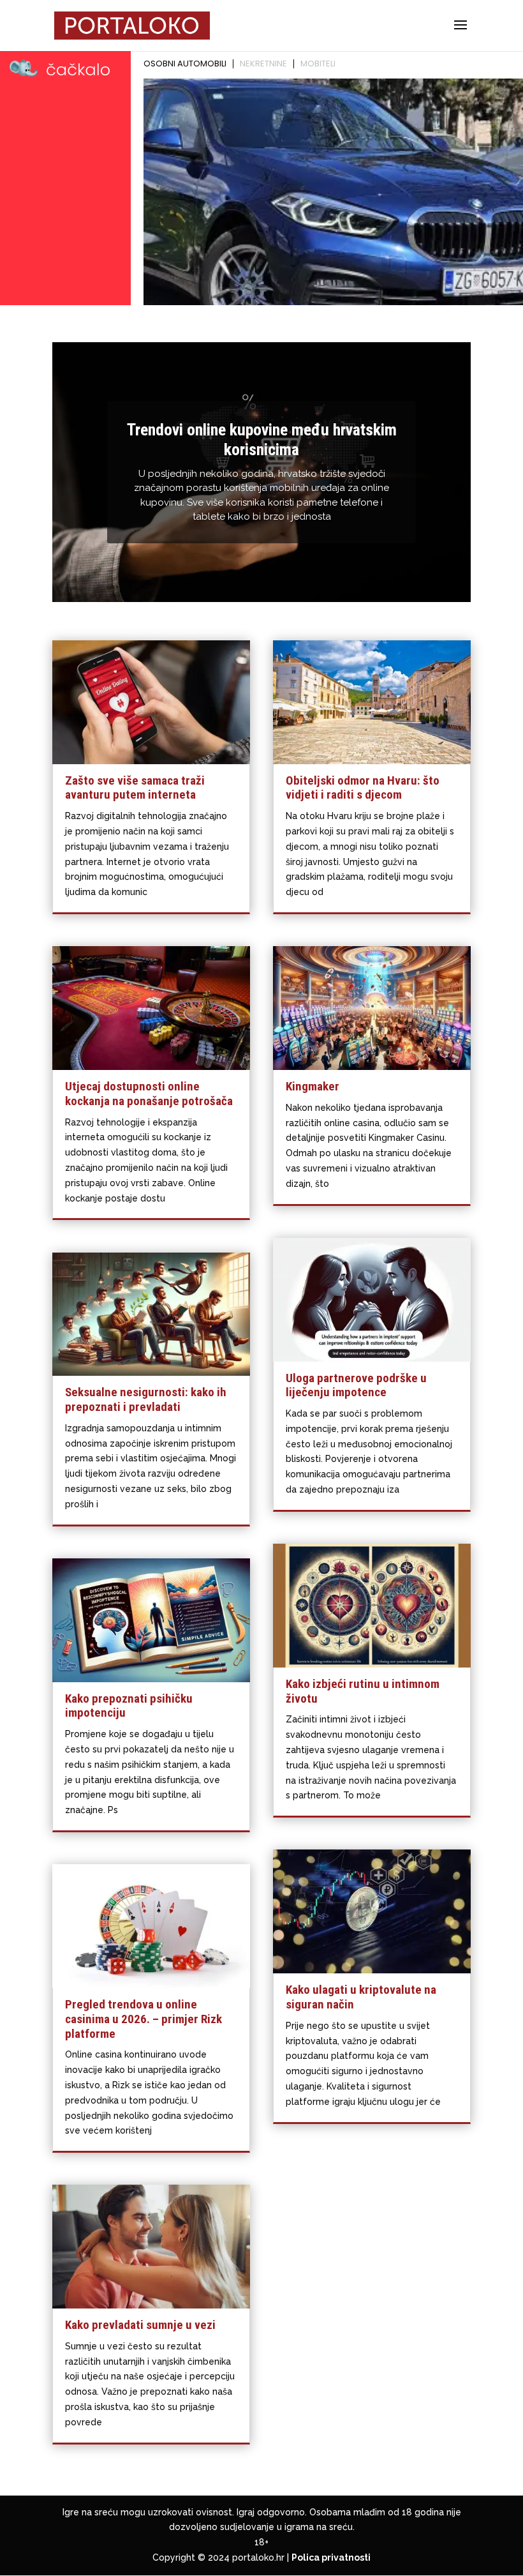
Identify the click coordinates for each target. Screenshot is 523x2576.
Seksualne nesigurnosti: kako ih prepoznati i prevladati (146, 1399)
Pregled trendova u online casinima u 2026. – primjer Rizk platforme (144, 2019)
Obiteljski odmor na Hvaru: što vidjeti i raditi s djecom (363, 788)
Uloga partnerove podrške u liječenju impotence (356, 1385)
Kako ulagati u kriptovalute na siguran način (361, 1997)
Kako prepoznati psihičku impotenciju (129, 1706)
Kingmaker (313, 1086)
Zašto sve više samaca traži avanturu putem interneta (135, 788)
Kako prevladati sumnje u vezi (140, 2325)
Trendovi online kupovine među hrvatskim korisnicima (262, 440)
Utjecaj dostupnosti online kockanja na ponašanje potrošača (149, 1094)
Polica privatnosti (331, 2557)
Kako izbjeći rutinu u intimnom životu (363, 1691)
